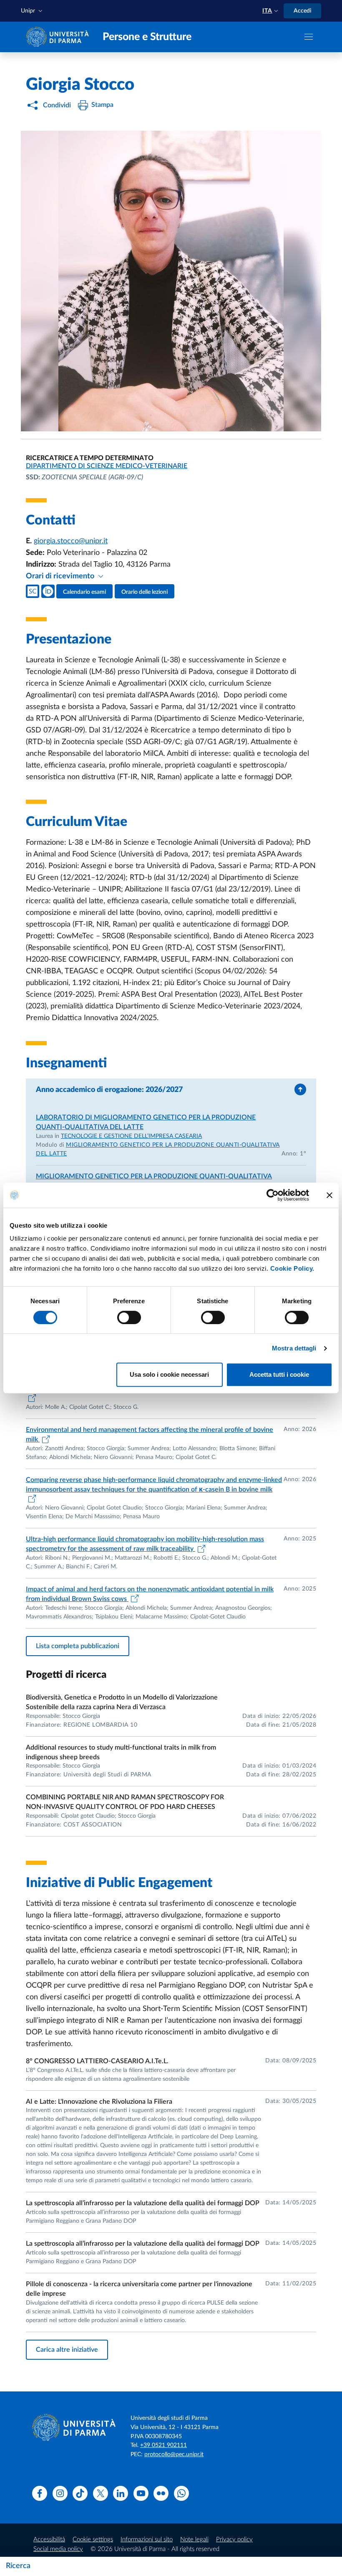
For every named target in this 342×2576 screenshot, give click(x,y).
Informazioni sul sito (147, 2539)
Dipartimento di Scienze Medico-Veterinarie (107, 466)
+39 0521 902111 (163, 2445)
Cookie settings (93, 2539)
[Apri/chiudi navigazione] (309, 37)
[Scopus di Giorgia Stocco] (33, 591)
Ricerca (18, 2566)
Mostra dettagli (294, 1348)
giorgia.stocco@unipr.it (71, 541)
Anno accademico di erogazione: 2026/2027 (109, 1090)
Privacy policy (234, 2539)
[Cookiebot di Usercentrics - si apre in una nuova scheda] (273, 1195)
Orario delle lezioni (145, 592)
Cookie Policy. (292, 1268)
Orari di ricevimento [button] (61, 576)
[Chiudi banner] (329, 1195)
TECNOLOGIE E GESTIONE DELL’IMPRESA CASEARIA (131, 1136)
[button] (33, 11)
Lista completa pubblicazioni (78, 1646)
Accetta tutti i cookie (279, 1374)
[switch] (129, 1317)
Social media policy (58, 2549)
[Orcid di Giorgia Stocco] (48, 591)
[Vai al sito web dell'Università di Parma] (59, 37)
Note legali (194, 2539)
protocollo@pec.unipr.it (174, 2454)
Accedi (302, 11)
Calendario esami (84, 592)
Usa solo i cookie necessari (169, 1374)
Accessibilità (49, 2539)
